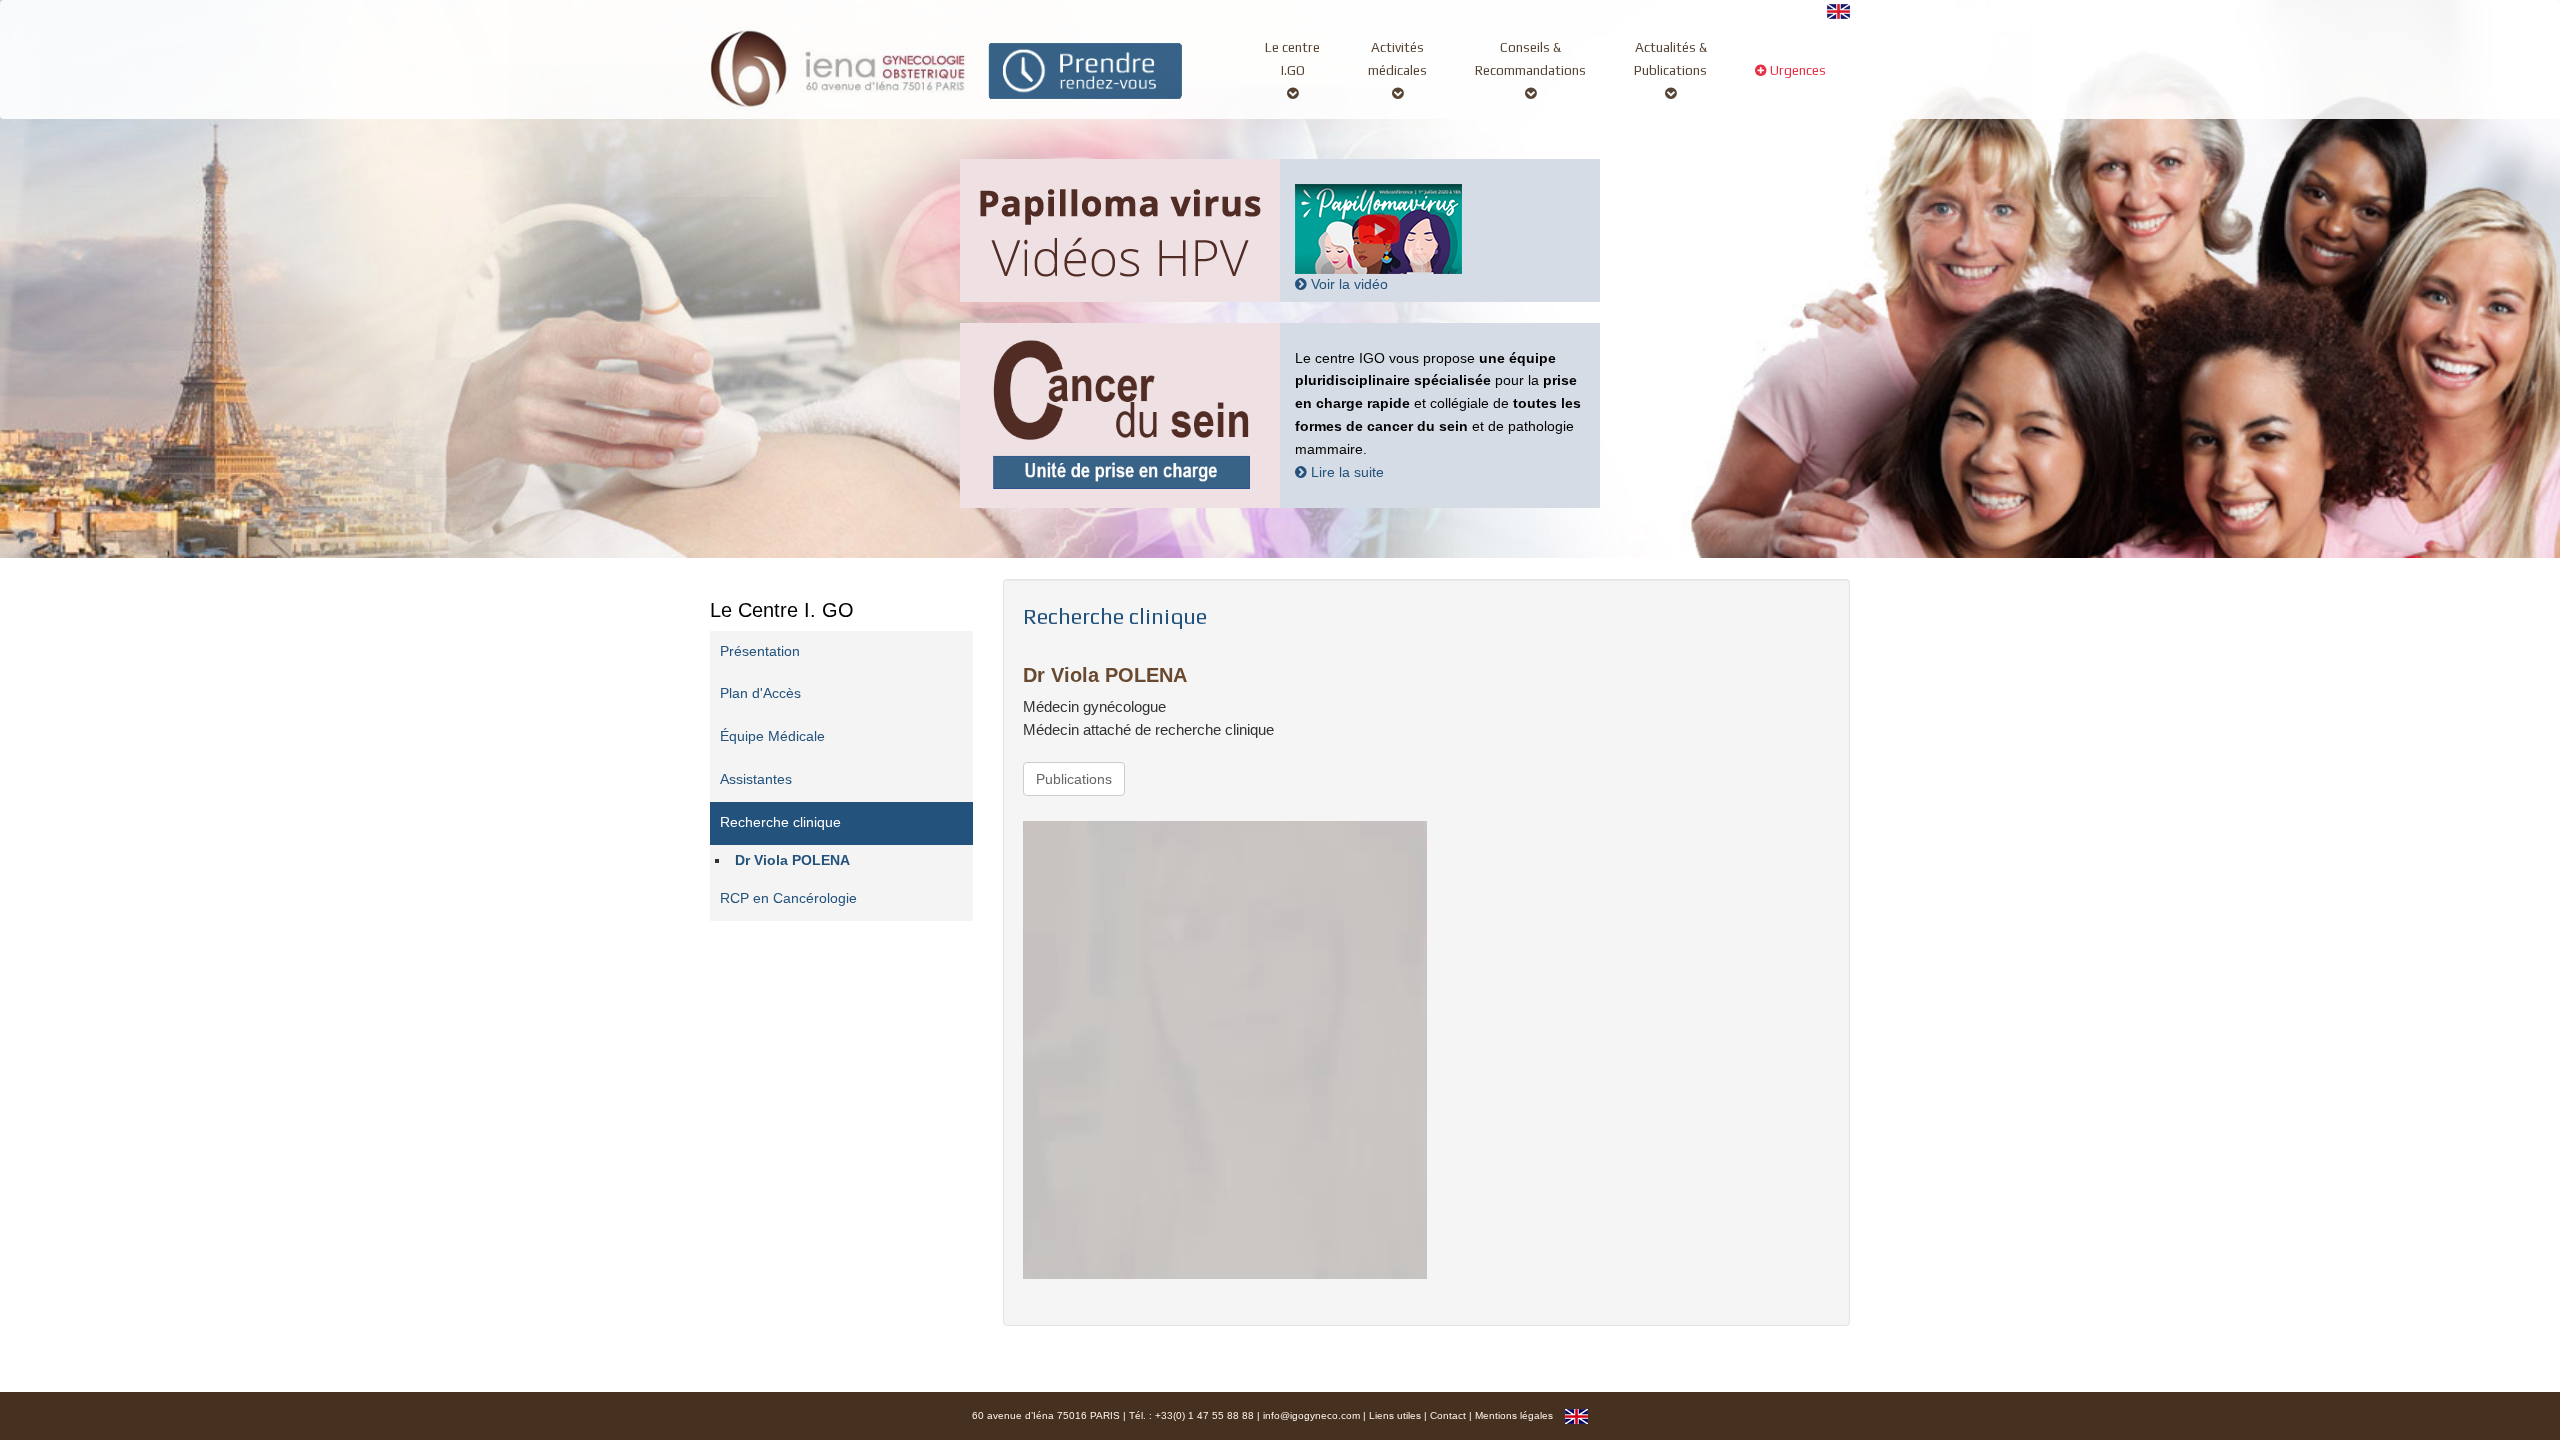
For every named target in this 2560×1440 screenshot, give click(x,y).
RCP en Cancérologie (788, 898)
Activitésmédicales (1397, 58)
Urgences (1796, 70)
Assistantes (756, 779)
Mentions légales (1514, 1415)
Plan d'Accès (760, 693)
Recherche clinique (780, 822)
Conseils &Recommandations (1530, 58)
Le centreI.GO (1292, 58)
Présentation (760, 651)
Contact (1448, 1415)
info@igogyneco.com (1311, 1415)
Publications (1074, 779)
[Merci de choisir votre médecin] (1085, 69)
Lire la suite (1345, 472)
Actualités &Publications (1670, 58)
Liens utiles (1395, 1415)
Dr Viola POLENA (792, 860)
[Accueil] (838, 66)
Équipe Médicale (772, 736)
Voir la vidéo (1347, 284)
